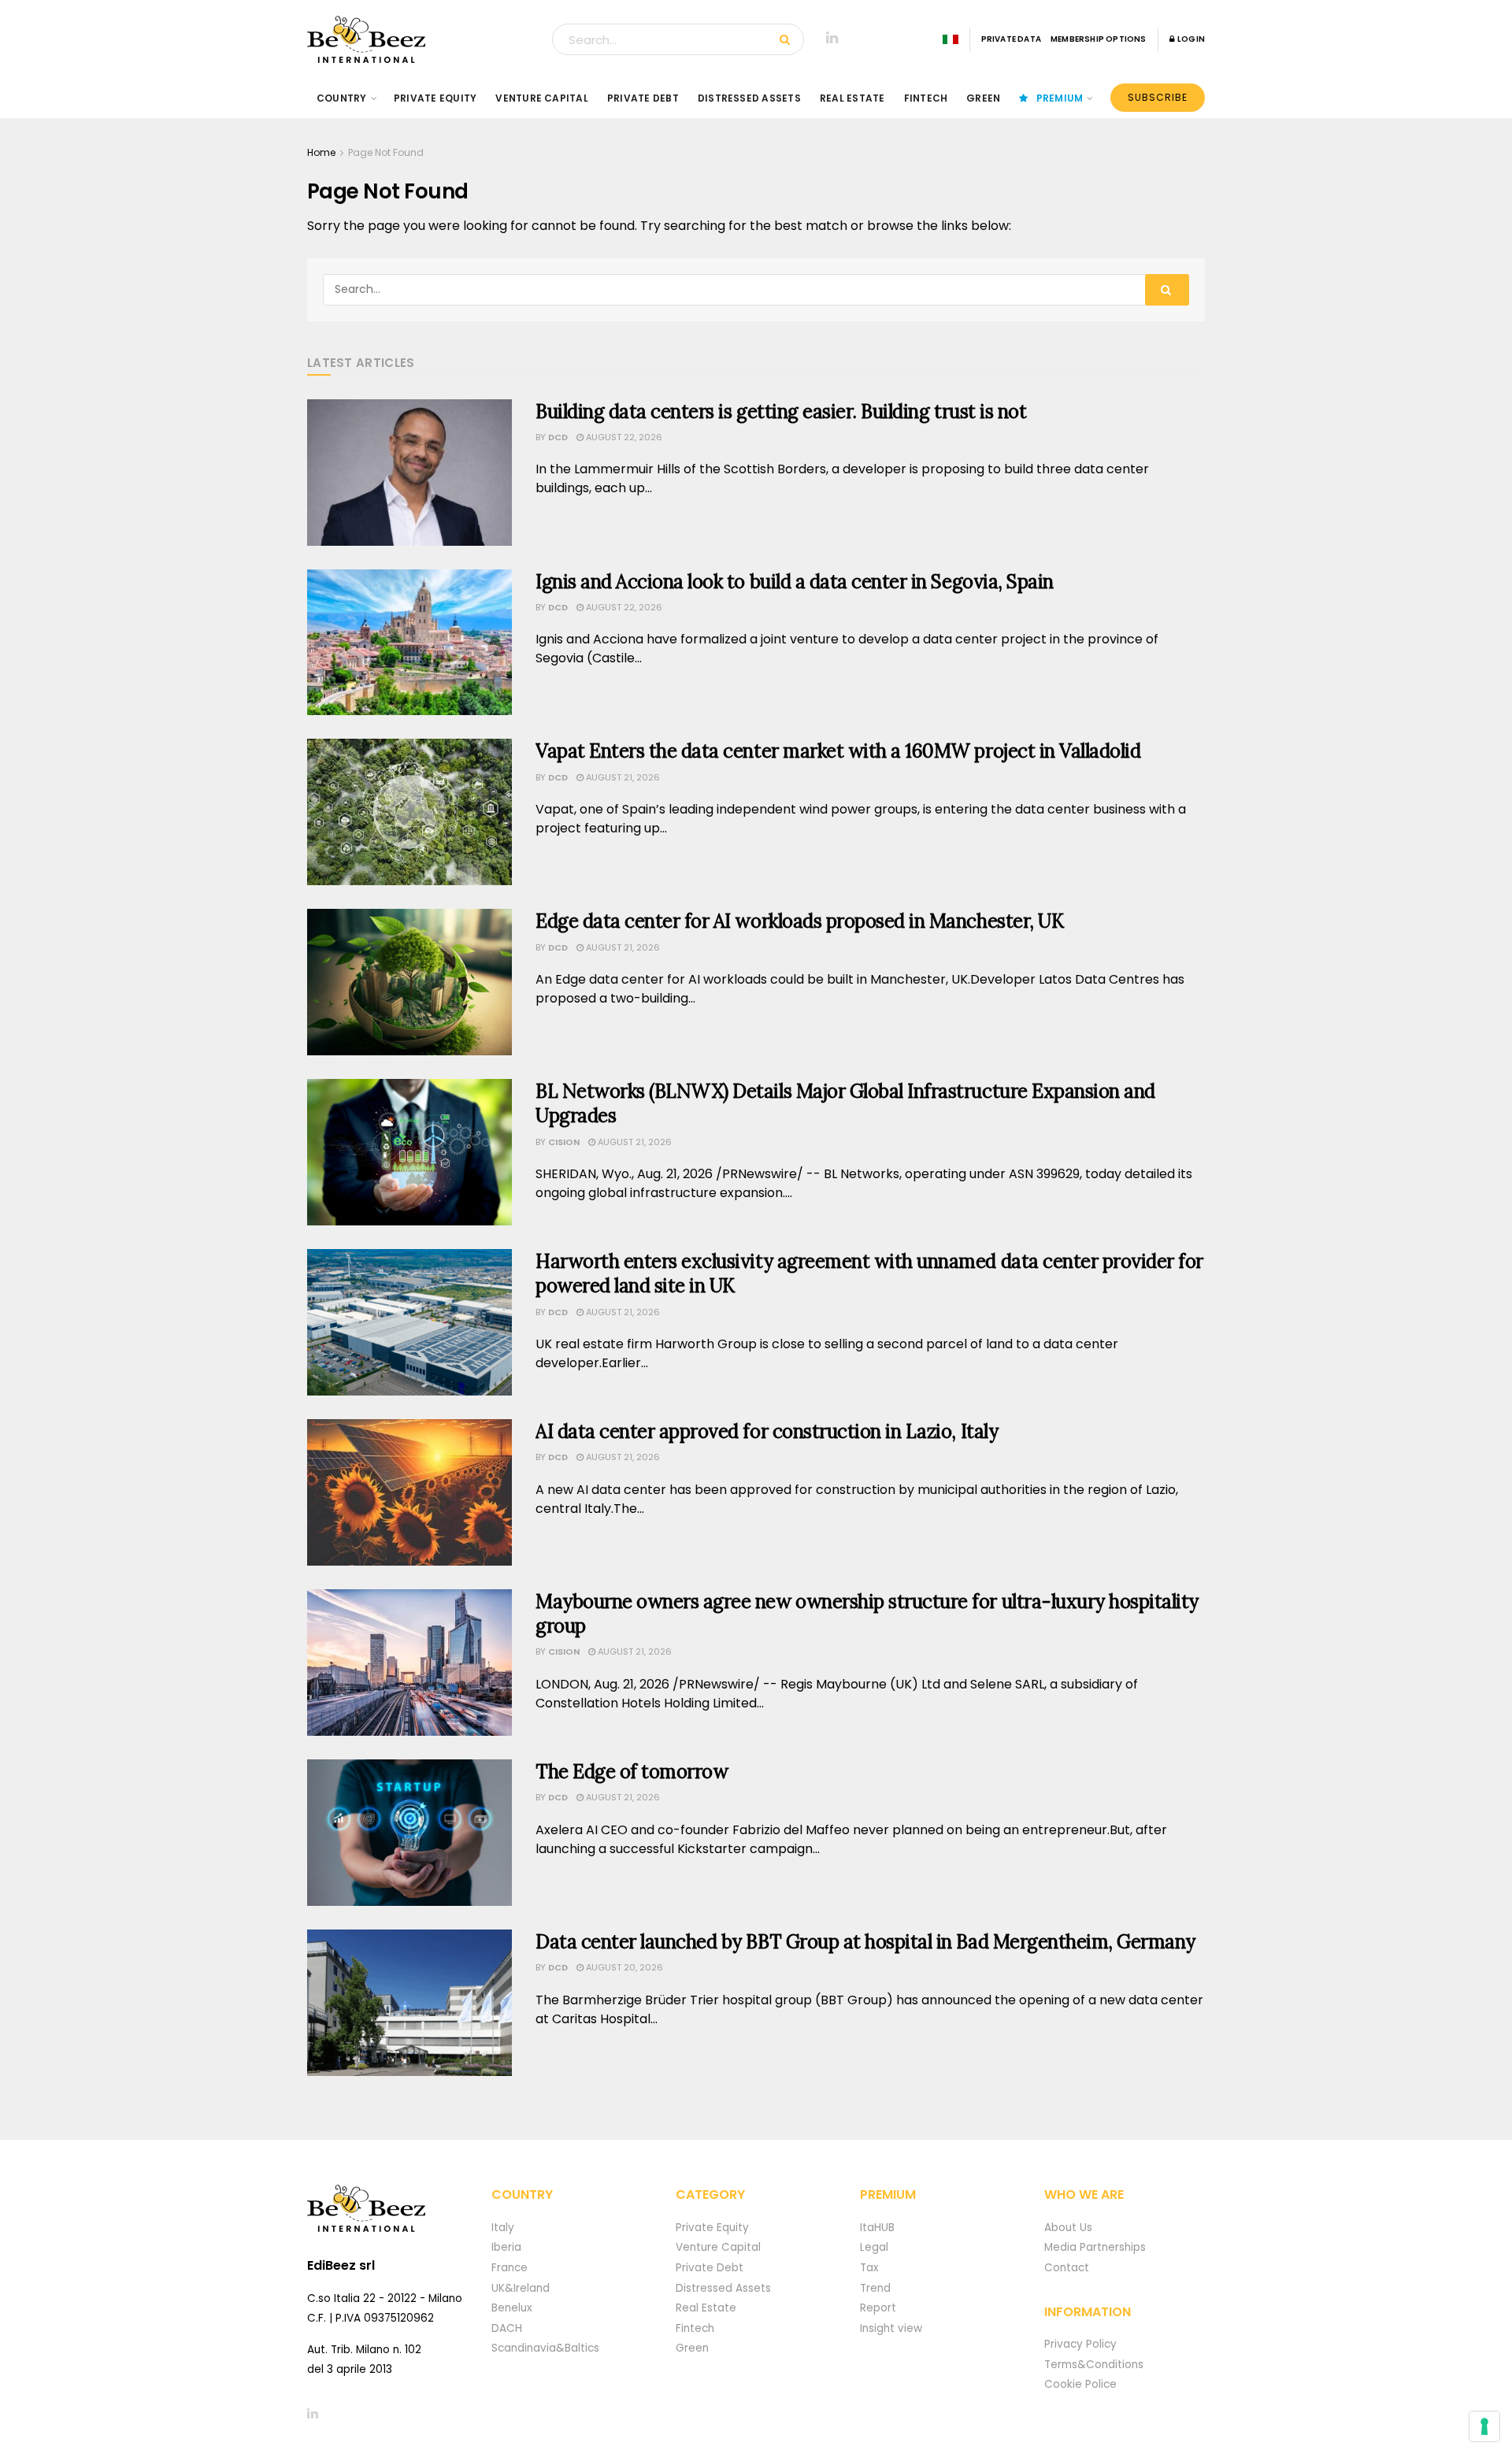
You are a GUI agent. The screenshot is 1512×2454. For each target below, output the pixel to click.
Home (321, 152)
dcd (558, 437)
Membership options (1099, 39)
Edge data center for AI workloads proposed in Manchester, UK (799, 921)
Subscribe (1158, 97)
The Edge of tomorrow (632, 1772)
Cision (564, 1142)
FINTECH (926, 98)
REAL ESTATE (852, 98)
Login (1190, 39)
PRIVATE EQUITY (435, 98)
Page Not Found (386, 152)
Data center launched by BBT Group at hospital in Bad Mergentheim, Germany (865, 1942)
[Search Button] (788, 39)
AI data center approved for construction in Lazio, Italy (767, 1431)
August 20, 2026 (623, 1967)
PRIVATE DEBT (643, 98)
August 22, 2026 (623, 437)
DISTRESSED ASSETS (749, 98)
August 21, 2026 (622, 777)
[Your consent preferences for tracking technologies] (1484, 2426)
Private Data (1011, 39)
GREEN (983, 98)
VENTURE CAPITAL (542, 98)
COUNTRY (342, 98)
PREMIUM (1060, 98)
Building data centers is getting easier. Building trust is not (781, 411)
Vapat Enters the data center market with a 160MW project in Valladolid (838, 751)
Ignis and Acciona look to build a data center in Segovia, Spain (795, 582)
